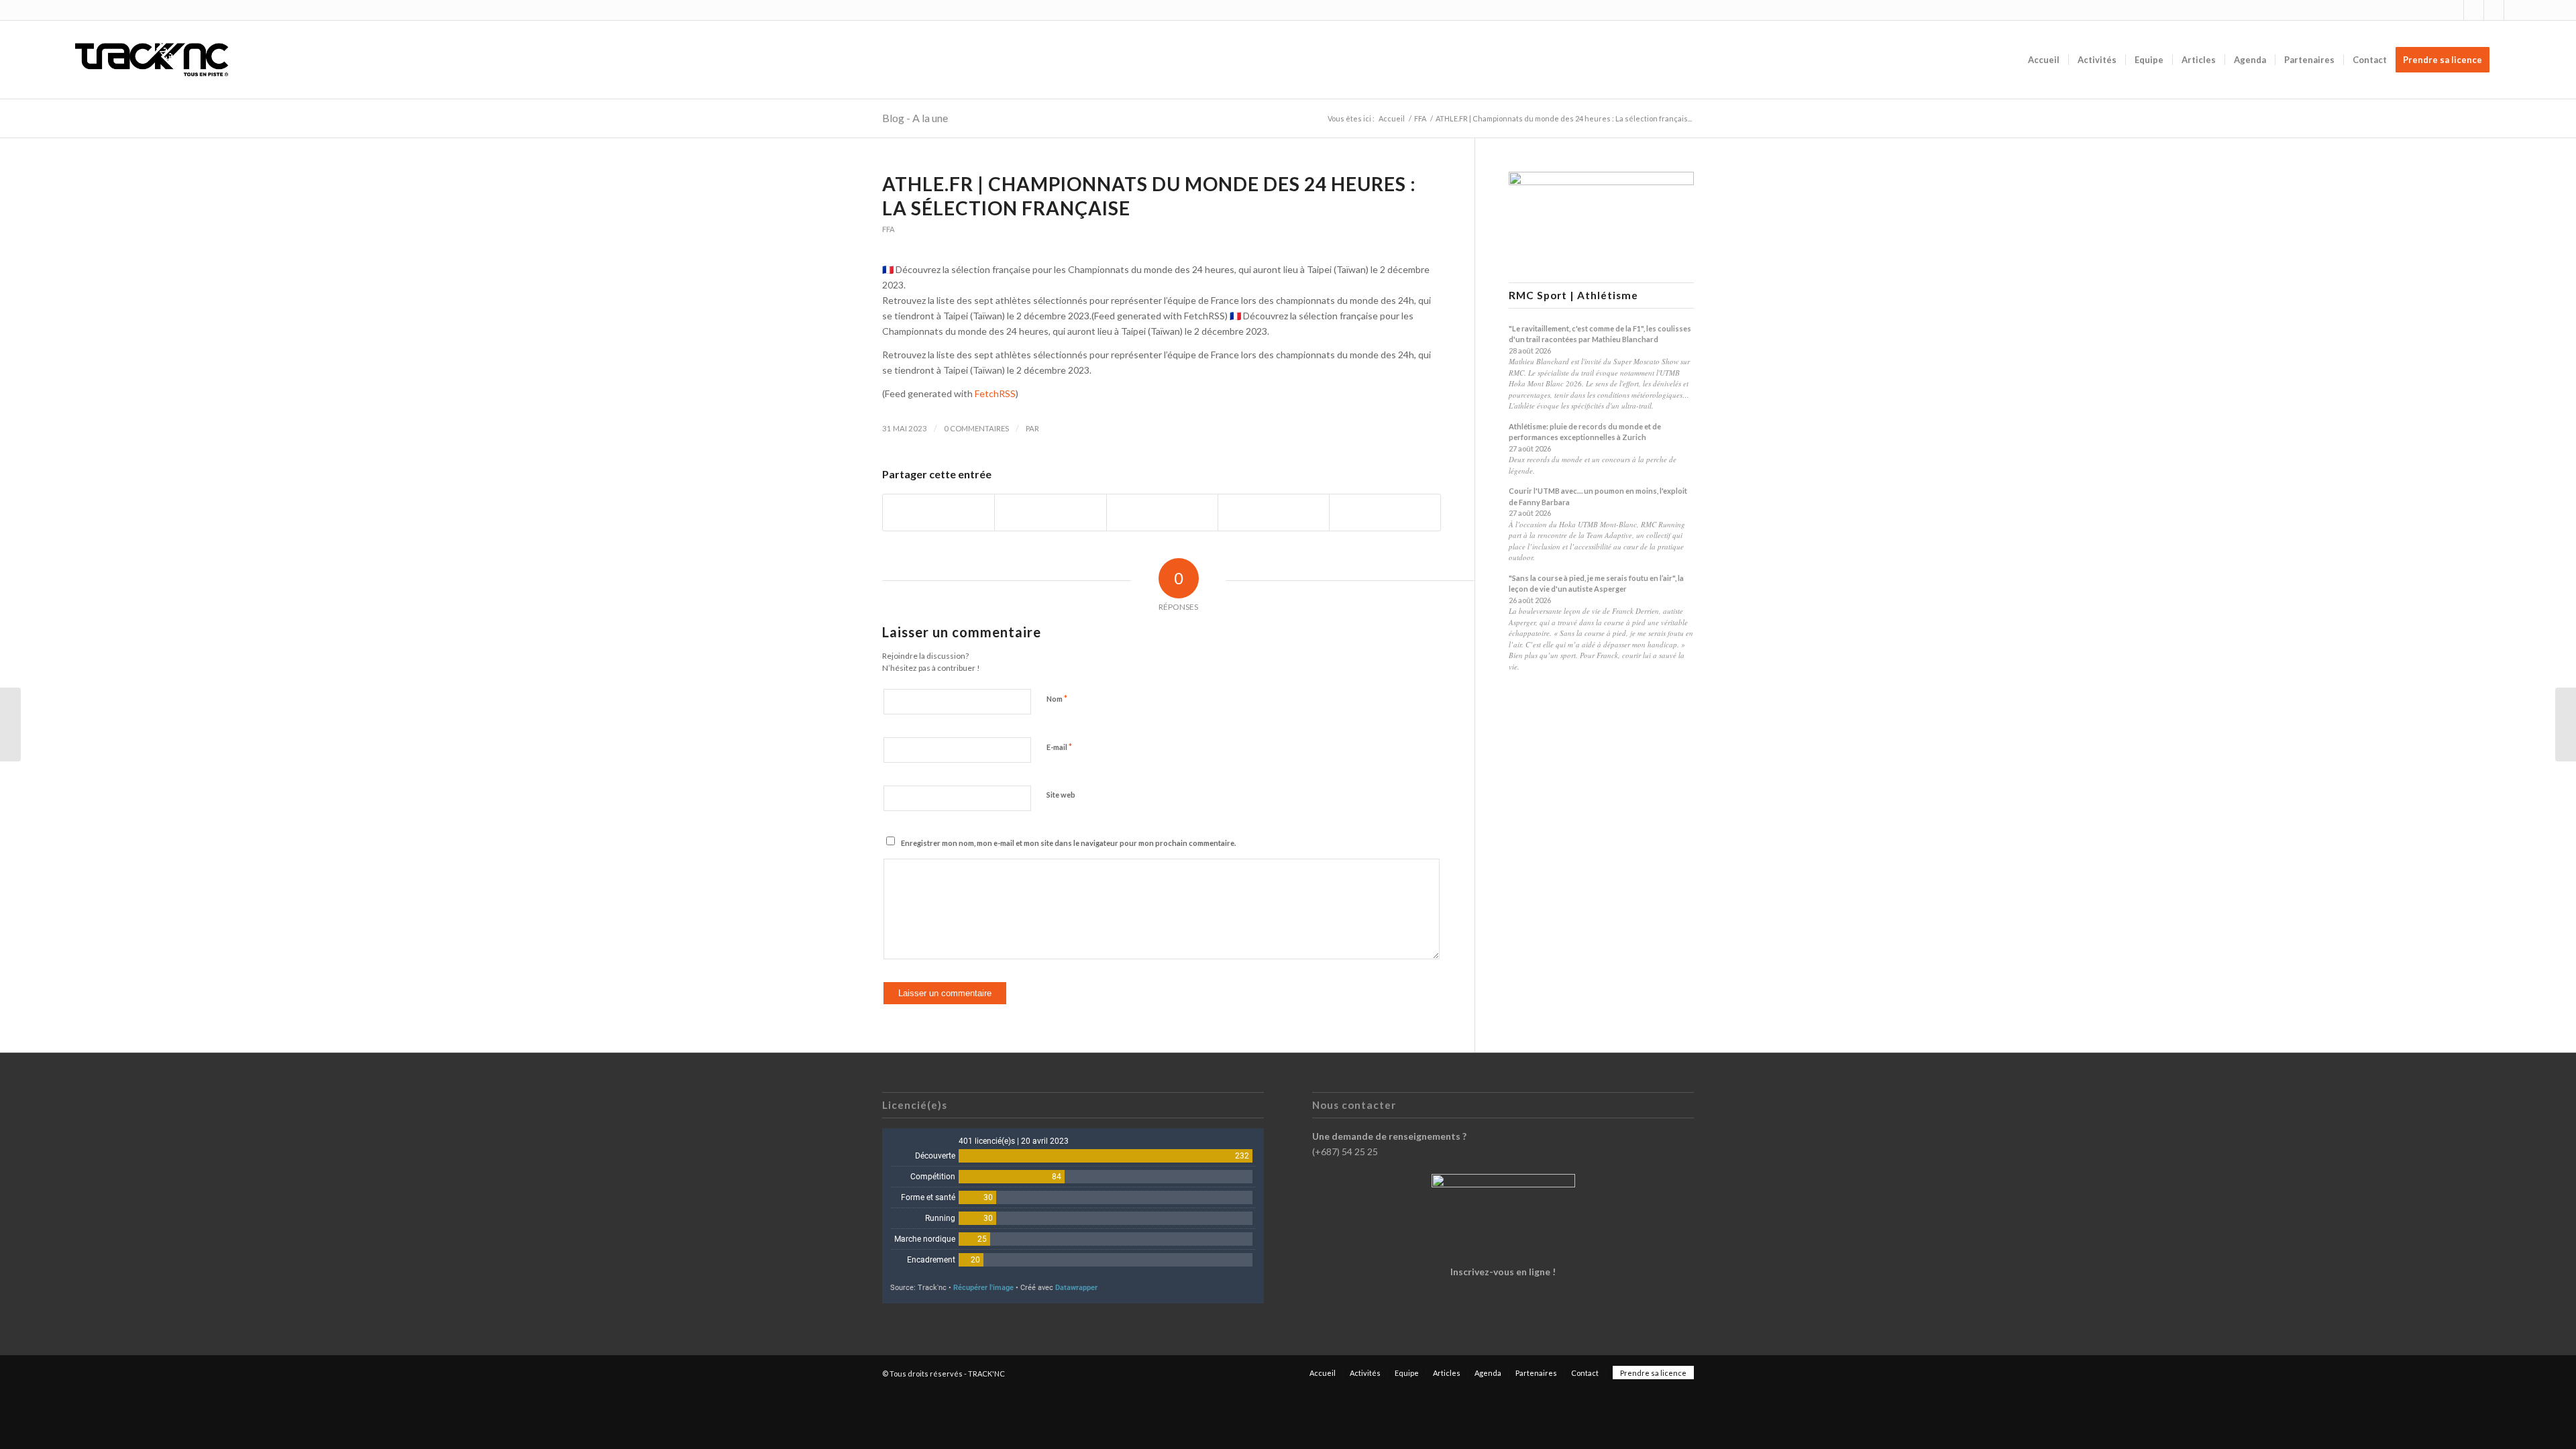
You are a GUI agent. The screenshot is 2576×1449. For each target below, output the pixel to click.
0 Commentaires (976, 428)
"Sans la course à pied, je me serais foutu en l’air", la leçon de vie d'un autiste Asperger (1596, 584)
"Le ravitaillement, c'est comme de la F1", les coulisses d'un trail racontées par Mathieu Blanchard (1600, 334)
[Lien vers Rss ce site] (2494, 10)
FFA (889, 229)
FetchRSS (995, 393)
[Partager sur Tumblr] (1274, 513)
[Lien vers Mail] (2514, 10)
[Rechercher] (2511, 60)
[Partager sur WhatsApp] (1162, 513)
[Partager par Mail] (1385, 513)
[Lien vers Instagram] (2454, 10)
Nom (1057, 698)
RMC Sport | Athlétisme (1573, 296)
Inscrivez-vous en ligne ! (1503, 1272)
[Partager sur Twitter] (1050, 513)
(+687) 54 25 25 (1345, 1151)
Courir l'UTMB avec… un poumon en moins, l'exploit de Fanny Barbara (1598, 496)
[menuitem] (2044, 60)
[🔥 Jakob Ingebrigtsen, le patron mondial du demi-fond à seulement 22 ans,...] (10, 724)
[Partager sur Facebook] (938, 513)
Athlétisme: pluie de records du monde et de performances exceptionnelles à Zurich (1585, 432)
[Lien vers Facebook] (2474, 10)
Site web (1061, 795)
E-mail (1059, 747)
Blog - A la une (915, 118)
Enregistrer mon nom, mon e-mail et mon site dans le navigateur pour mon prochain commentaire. (1068, 843)
